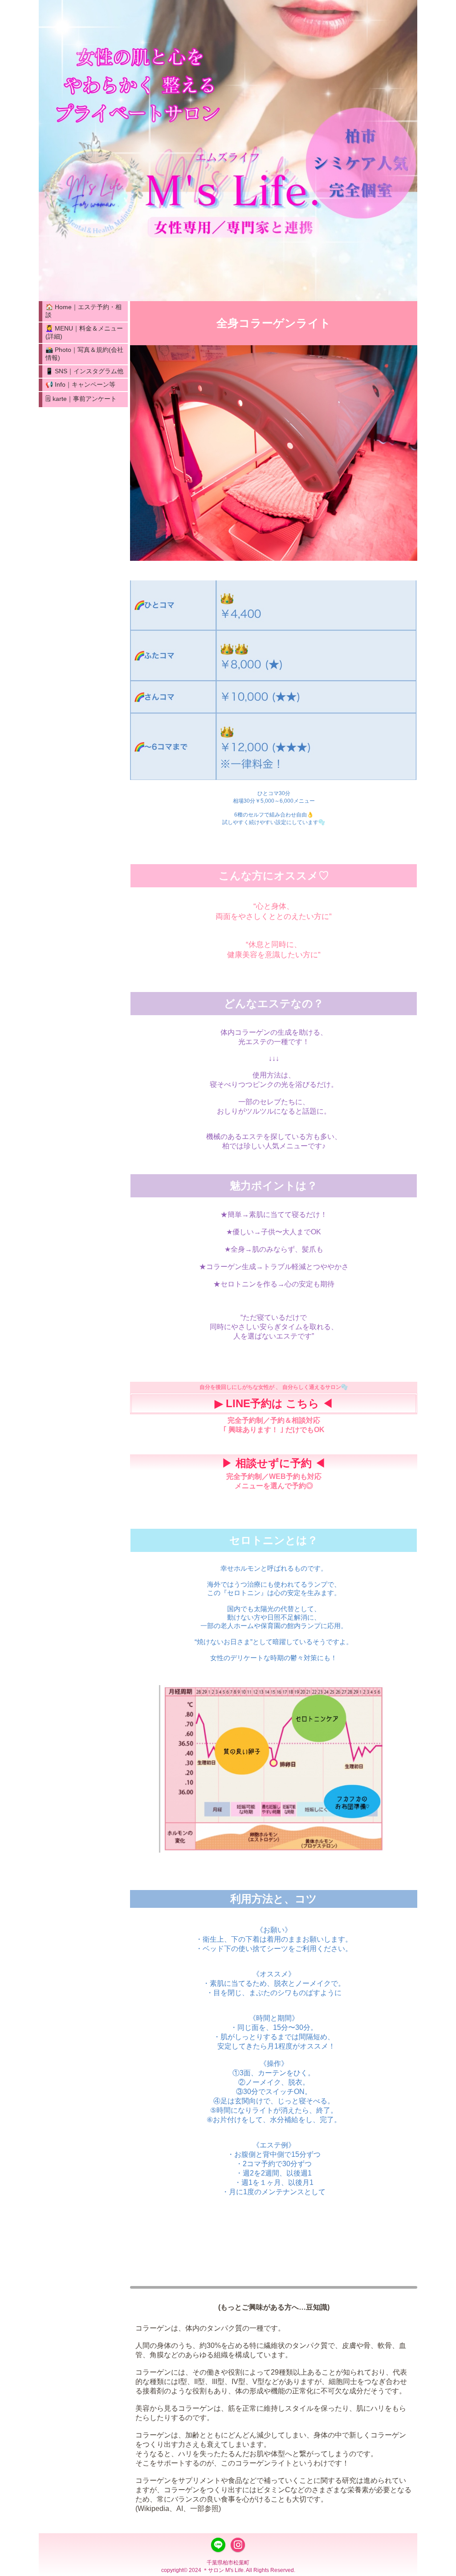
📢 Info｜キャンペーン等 (80, 384)
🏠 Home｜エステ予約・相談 (83, 311)
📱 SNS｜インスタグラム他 (84, 371)
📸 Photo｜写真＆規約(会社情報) (84, 354)
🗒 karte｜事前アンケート (81, 399)
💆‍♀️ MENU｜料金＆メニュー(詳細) (84, 332)
